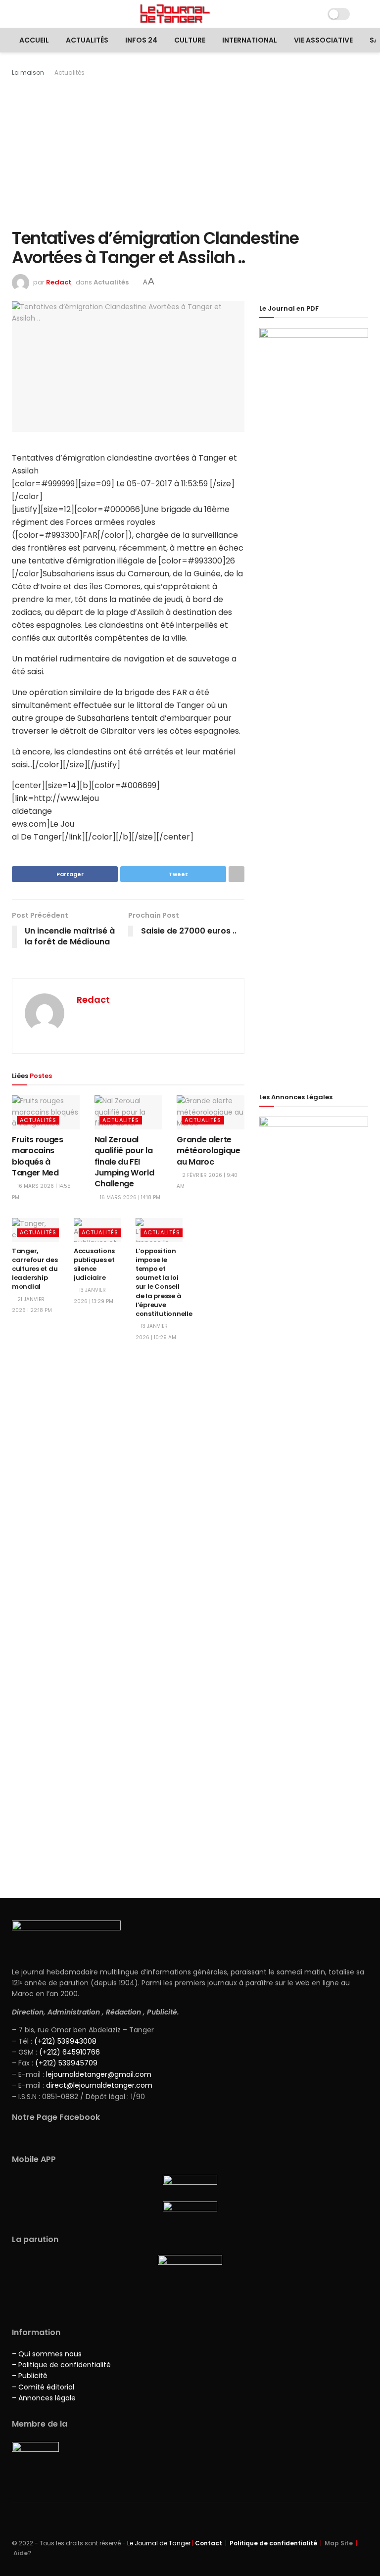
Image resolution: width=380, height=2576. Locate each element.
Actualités (87, 40)
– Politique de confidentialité (61, 2365)
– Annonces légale (44, 2398)
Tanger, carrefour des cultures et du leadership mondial (35, 1269)
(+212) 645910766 (70, 2052)
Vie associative (323, 40)
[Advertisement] (190, 152)
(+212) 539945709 (66, 2063)
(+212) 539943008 (65, 2041)
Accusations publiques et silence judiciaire (94, 1265)
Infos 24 (141, 40)
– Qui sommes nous (47, 2354)
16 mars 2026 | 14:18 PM (129, 1197)
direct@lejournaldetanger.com (99, 2085)
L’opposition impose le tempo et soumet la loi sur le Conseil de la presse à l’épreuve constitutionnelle (164, 1282)
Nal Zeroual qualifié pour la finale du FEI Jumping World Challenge (124, 1162)
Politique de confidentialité (273, 2543)
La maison (28, 72)
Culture (190, 40)
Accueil (34, 40)
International (250, 40)
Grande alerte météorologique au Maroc (209, 1151)
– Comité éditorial (43, 2387)
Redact (59, 282)
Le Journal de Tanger (159, 2543)
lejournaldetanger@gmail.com (98, 2074)
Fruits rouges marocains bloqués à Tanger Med (38, 1156)
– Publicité (30, 2376)
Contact (209, 2543)
